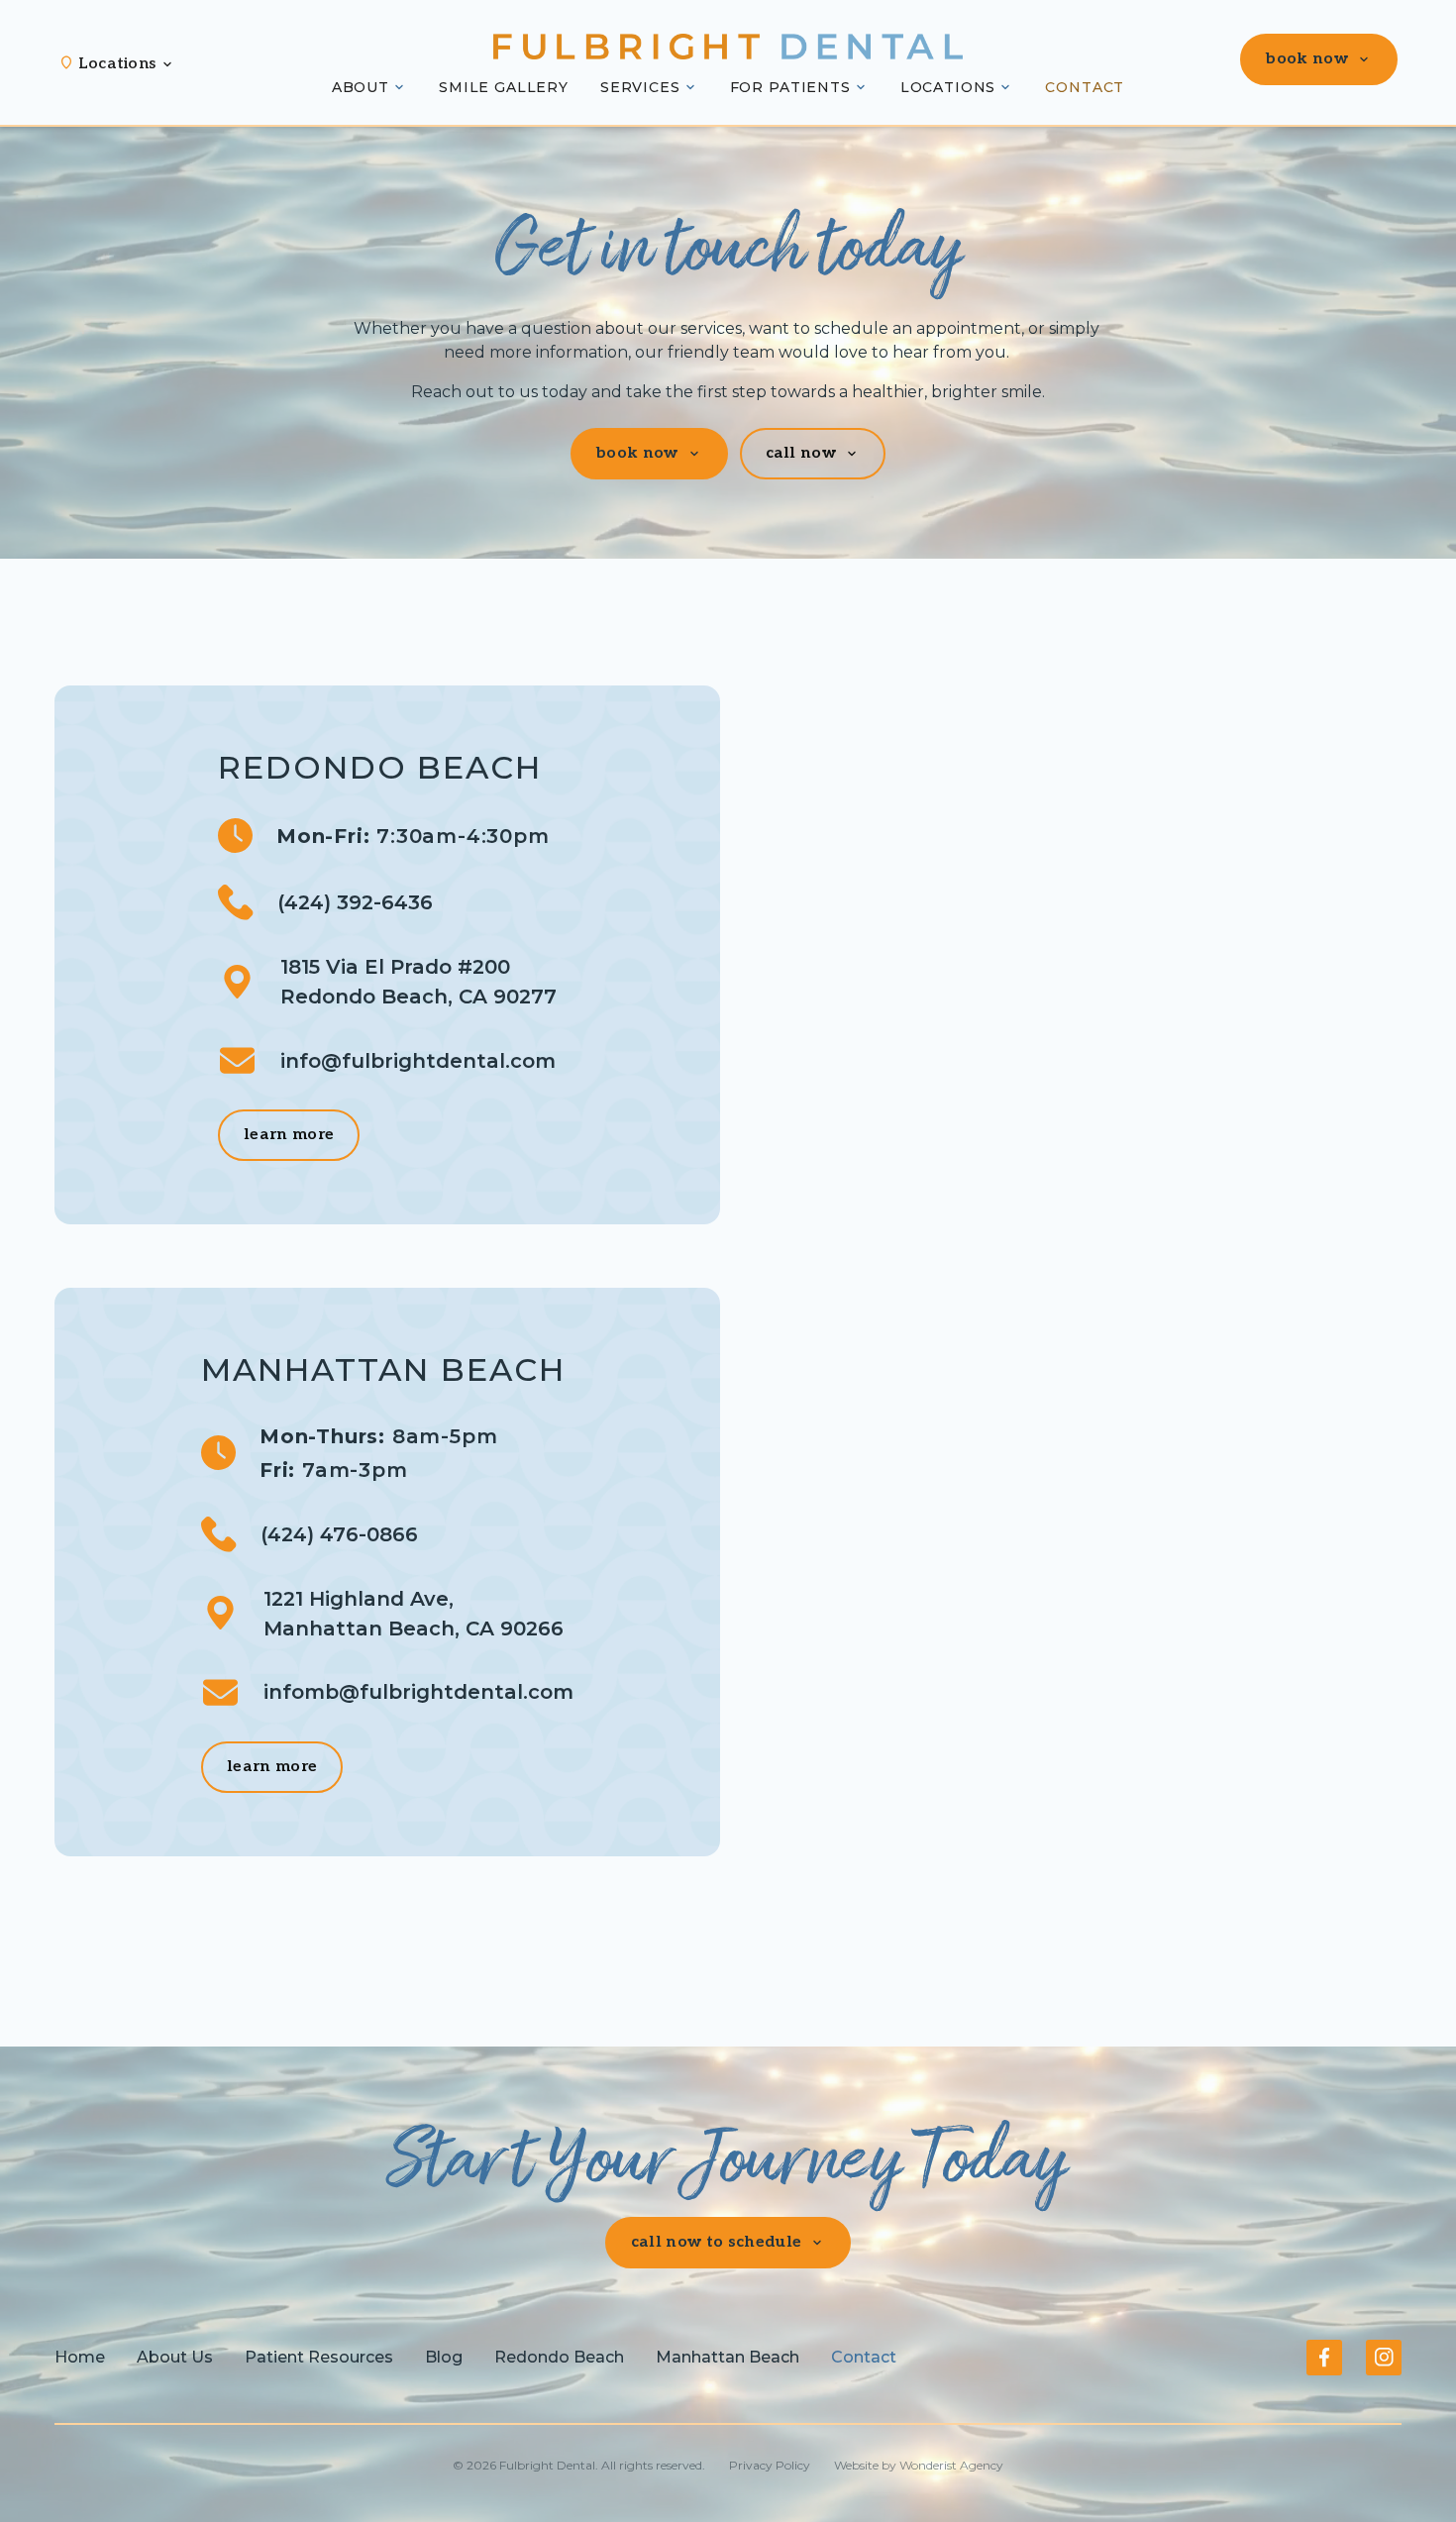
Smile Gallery (504, 87)
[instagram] (1384, 2358)
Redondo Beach (559, 2357)
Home (80, 2357)
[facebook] (1324, 2358)
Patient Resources (319, 2357)
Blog (444, 2357)
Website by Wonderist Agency (919, 2465)
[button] (127, 64)
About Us (175, 2357)
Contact (1085, 87)
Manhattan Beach (728, 2357)
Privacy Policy (770, 2465)
